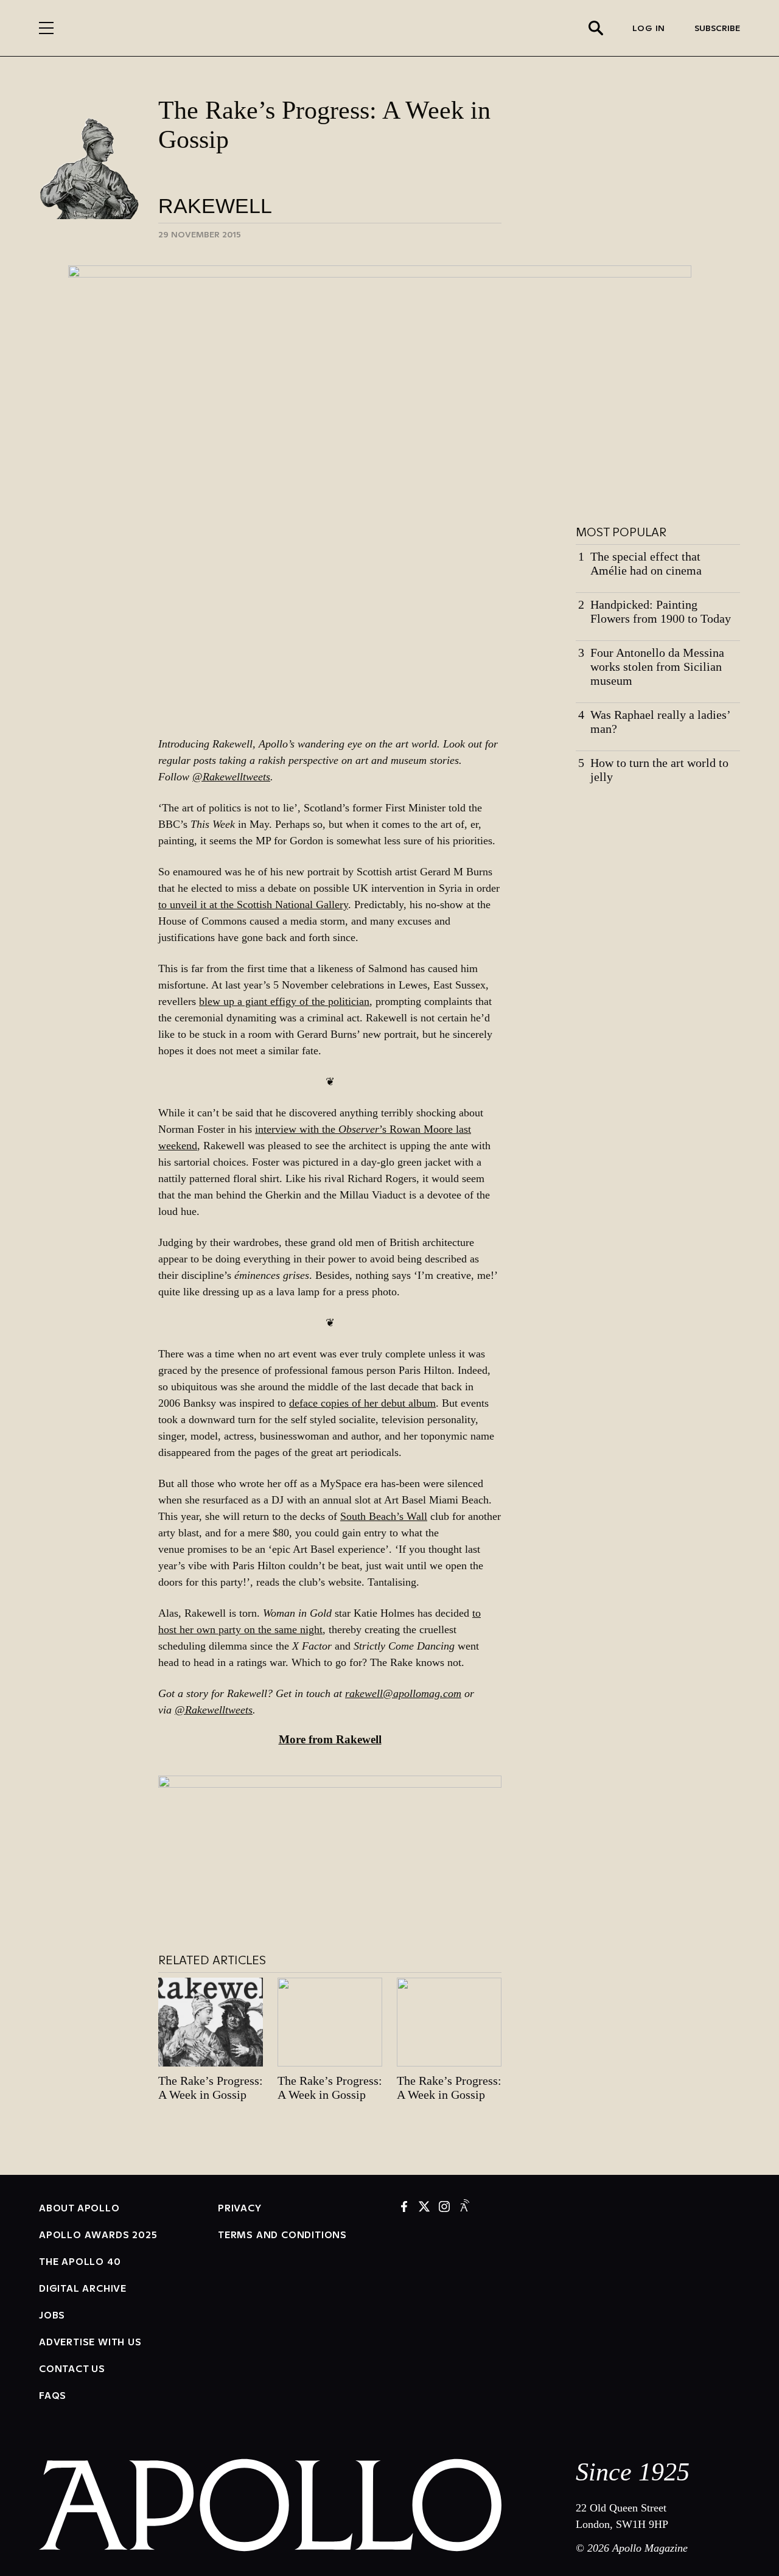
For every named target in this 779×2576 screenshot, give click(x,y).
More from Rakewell (330, 1739)
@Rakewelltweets (231, 777)
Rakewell (215, 206)
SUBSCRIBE (717, 28)
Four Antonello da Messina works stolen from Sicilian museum (657, 667)
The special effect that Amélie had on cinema (646, 563)
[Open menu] (46, 28)
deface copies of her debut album (362, 1403)
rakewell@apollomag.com (403, 1693)
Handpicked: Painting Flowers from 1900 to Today (661, 611)
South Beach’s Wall (384, 1516)
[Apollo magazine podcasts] (464, 2207)
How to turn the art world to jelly (659, 770)
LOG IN (649, 28)
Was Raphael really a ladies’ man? (660, 722)
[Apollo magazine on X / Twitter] (424, 2207)
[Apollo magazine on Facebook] (404, 2207)
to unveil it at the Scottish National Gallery (253, 905)
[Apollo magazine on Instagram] (444, 2207)
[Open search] (596, 28)
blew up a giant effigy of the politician (284, 1001)
